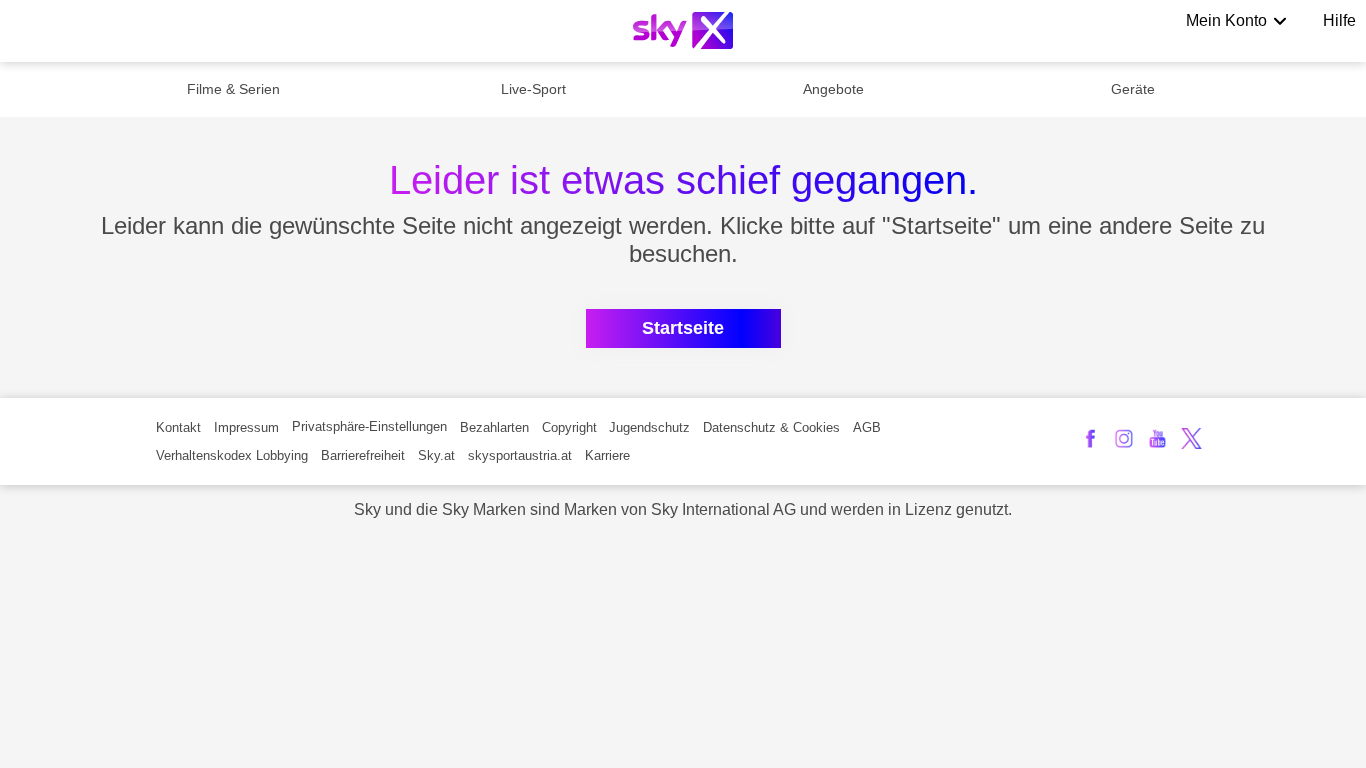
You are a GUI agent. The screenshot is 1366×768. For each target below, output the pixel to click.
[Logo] (683, 30)
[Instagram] (1124, 438)
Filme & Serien (233, 89)
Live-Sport (533, 89)
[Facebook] (1090, 438)
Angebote (833, 89)
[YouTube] (1157, 438)
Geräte (1133, 89)
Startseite (683, 328)
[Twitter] (1191, 438)
